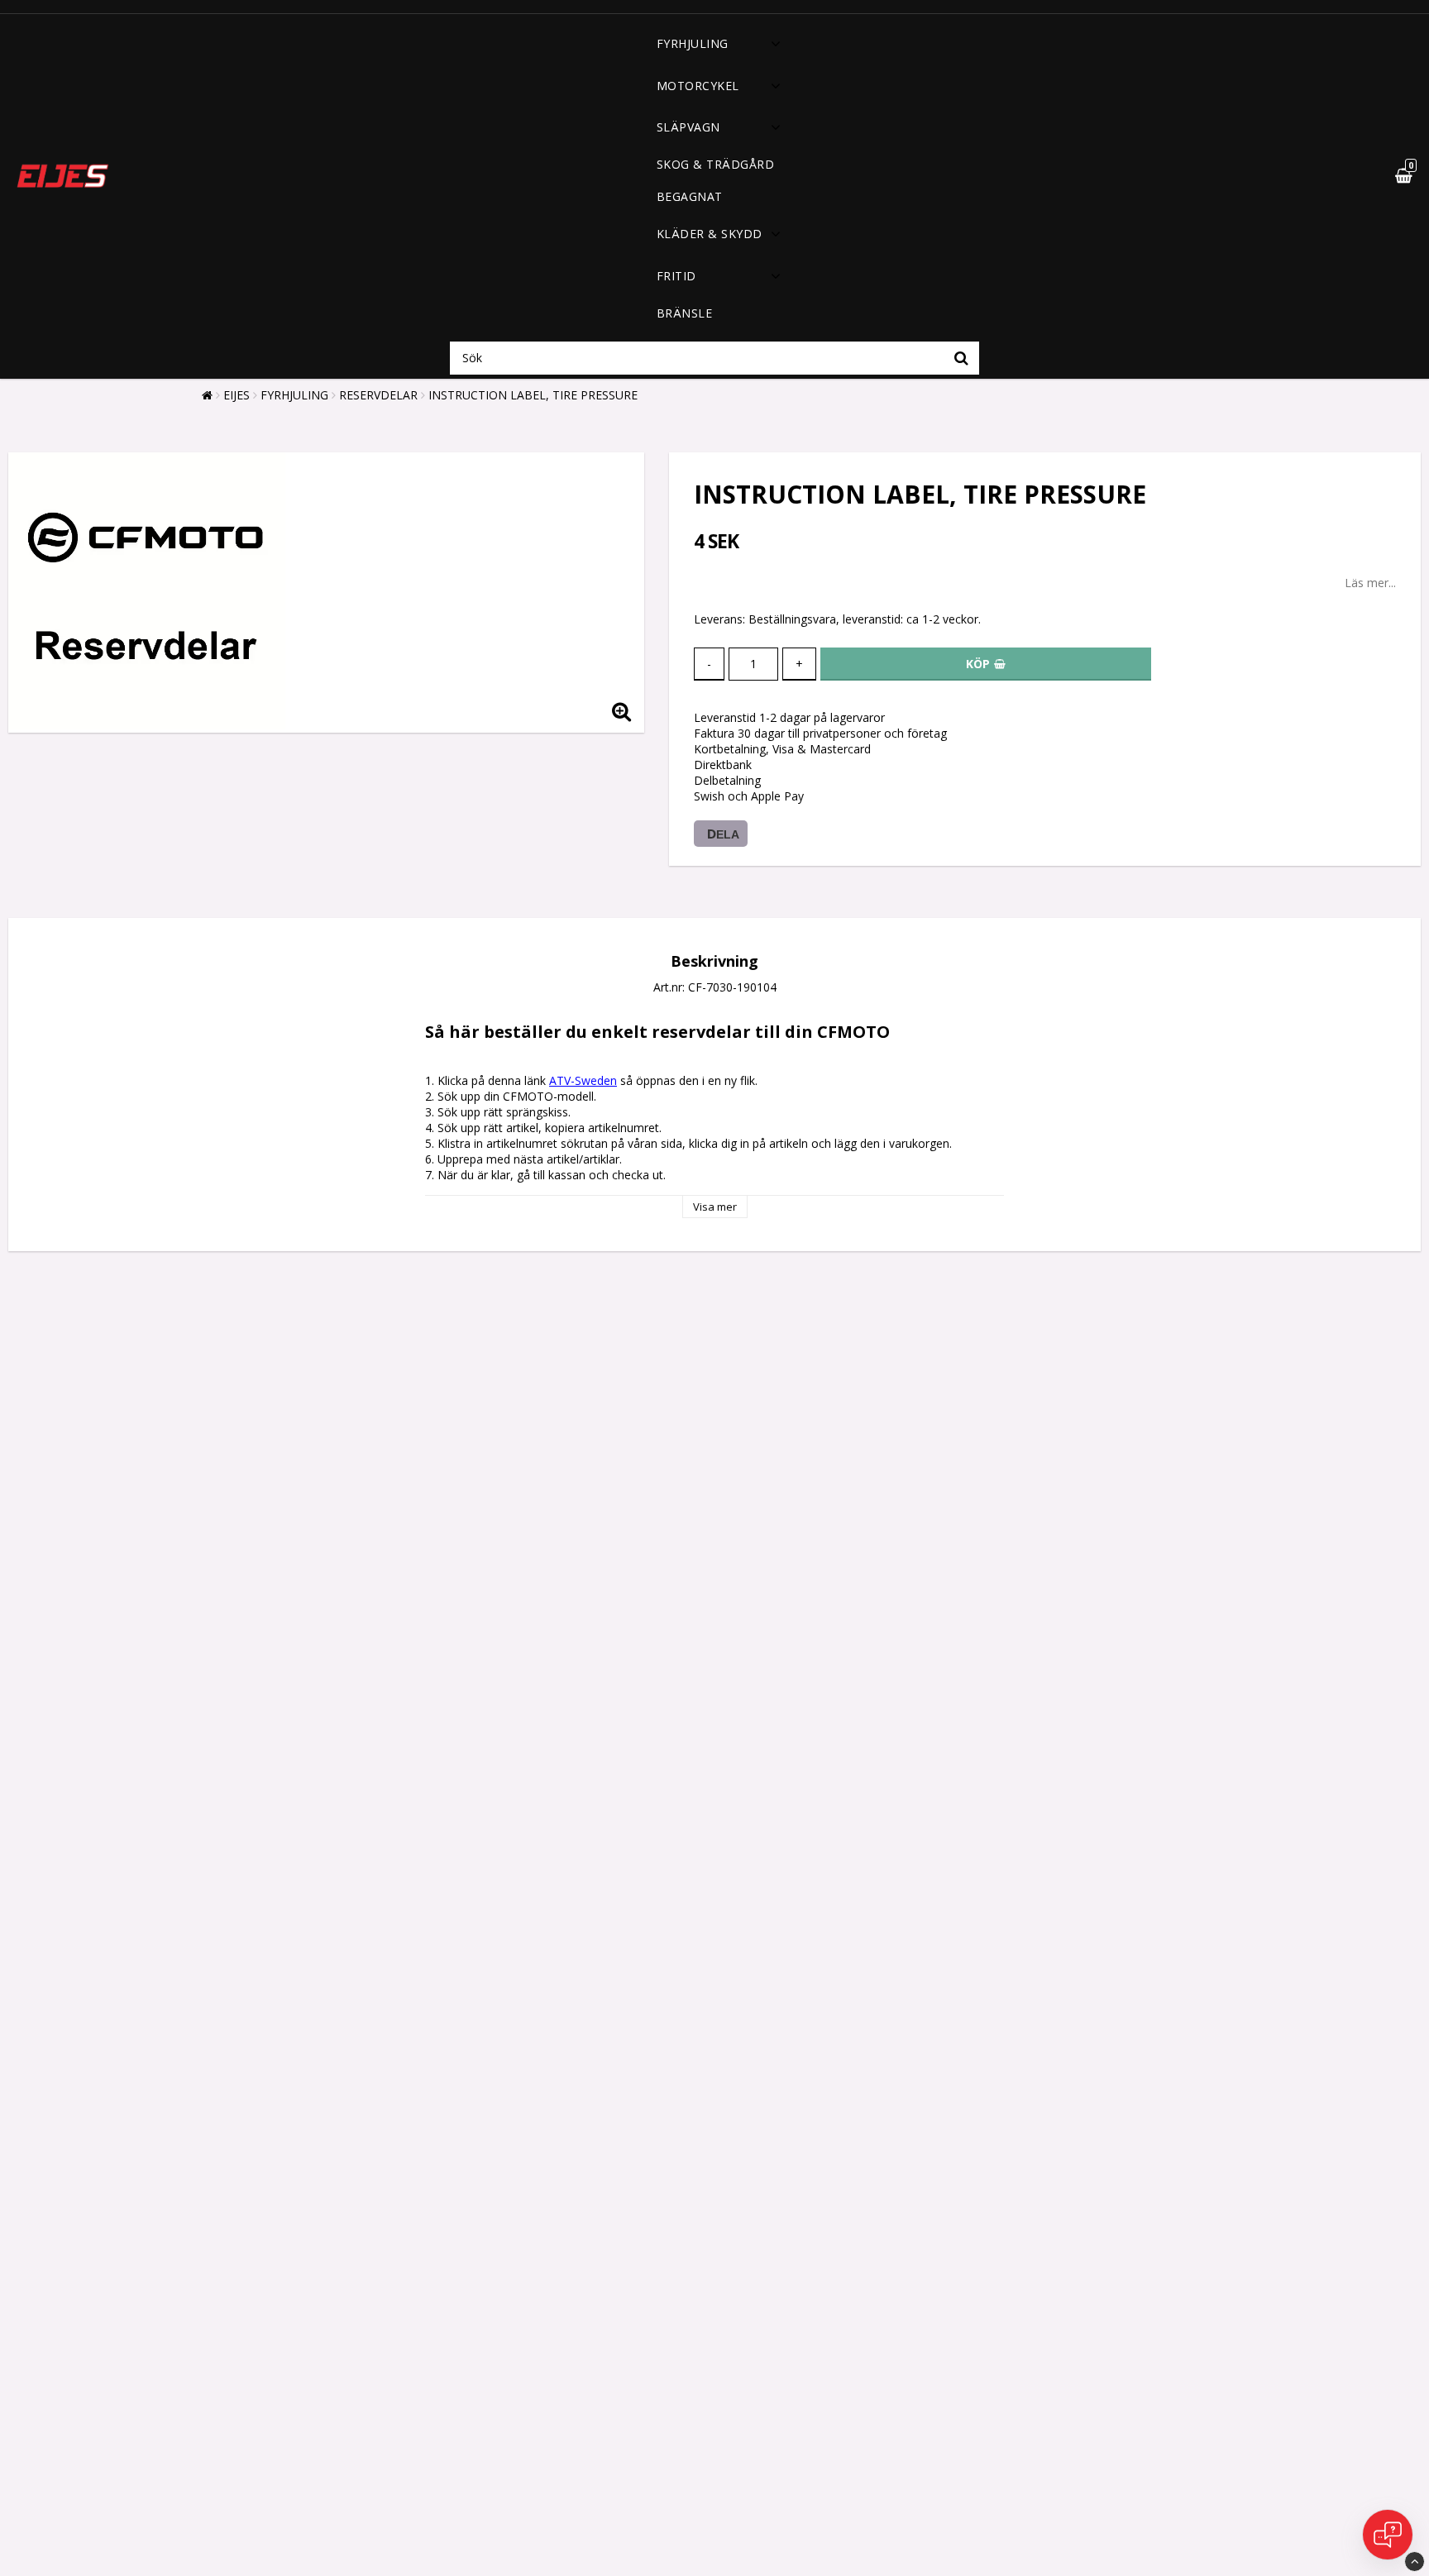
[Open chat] (1388, 2535)
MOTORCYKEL (698, 86)
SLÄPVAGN (688, 127)
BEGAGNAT (690, 196)
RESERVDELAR (378, 395)
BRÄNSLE (685, 313)
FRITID (676, 276)
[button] (1364, 176)
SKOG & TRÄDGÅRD (716, 164)
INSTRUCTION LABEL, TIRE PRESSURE (533, 395)
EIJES (237, 395)
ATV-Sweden (583, 1080)
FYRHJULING (693, 43)
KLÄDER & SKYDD (710, 234)
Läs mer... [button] (1370, 583)
